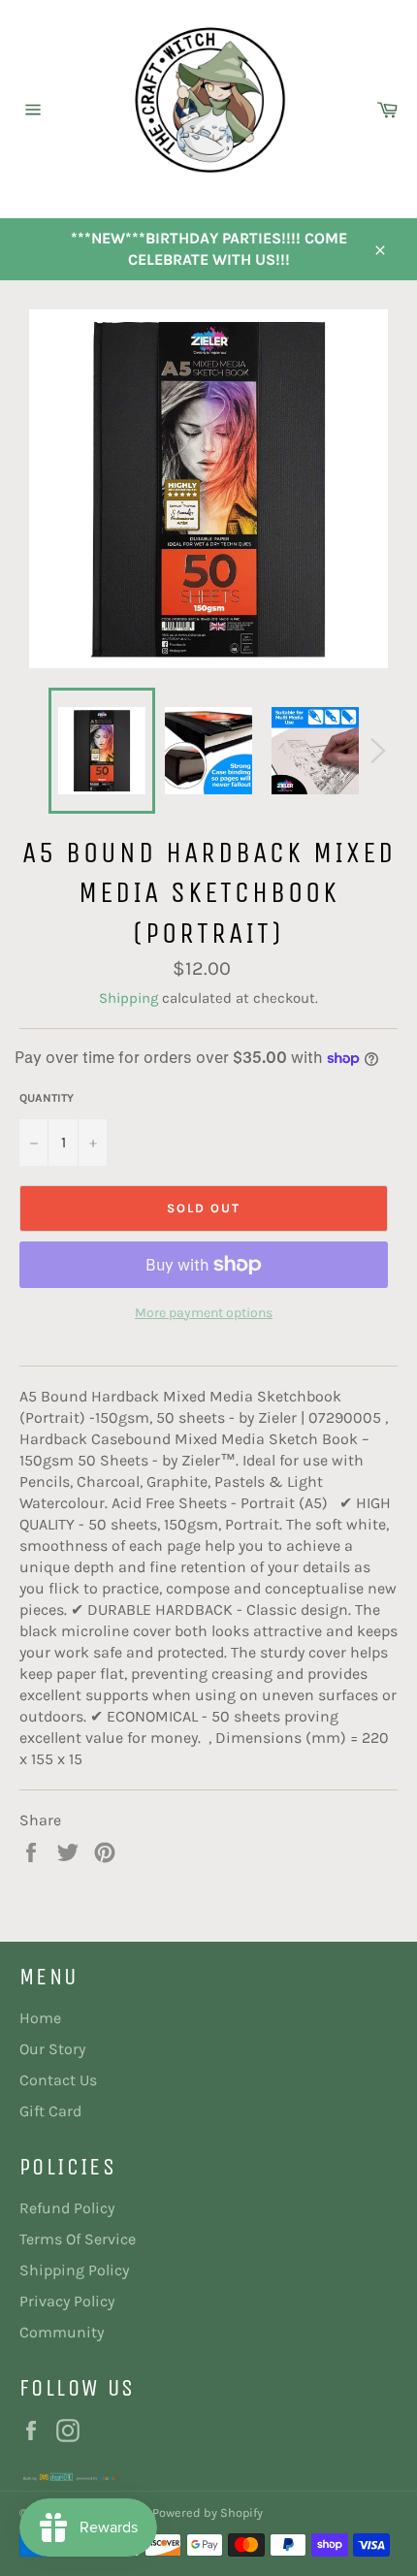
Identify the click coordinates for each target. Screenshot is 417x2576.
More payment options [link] (204, 1313)
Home (40, 2018)
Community (62, 2332)
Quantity (47, 1098)
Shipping (128, 998)
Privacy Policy (67, 2301)
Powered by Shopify (208, 2512)
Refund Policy (67, 2208)
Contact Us (58, 2080)
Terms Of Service (78, 2239)
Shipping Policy (74, 2270)
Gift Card (50, 2111)
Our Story (52, 2049)
